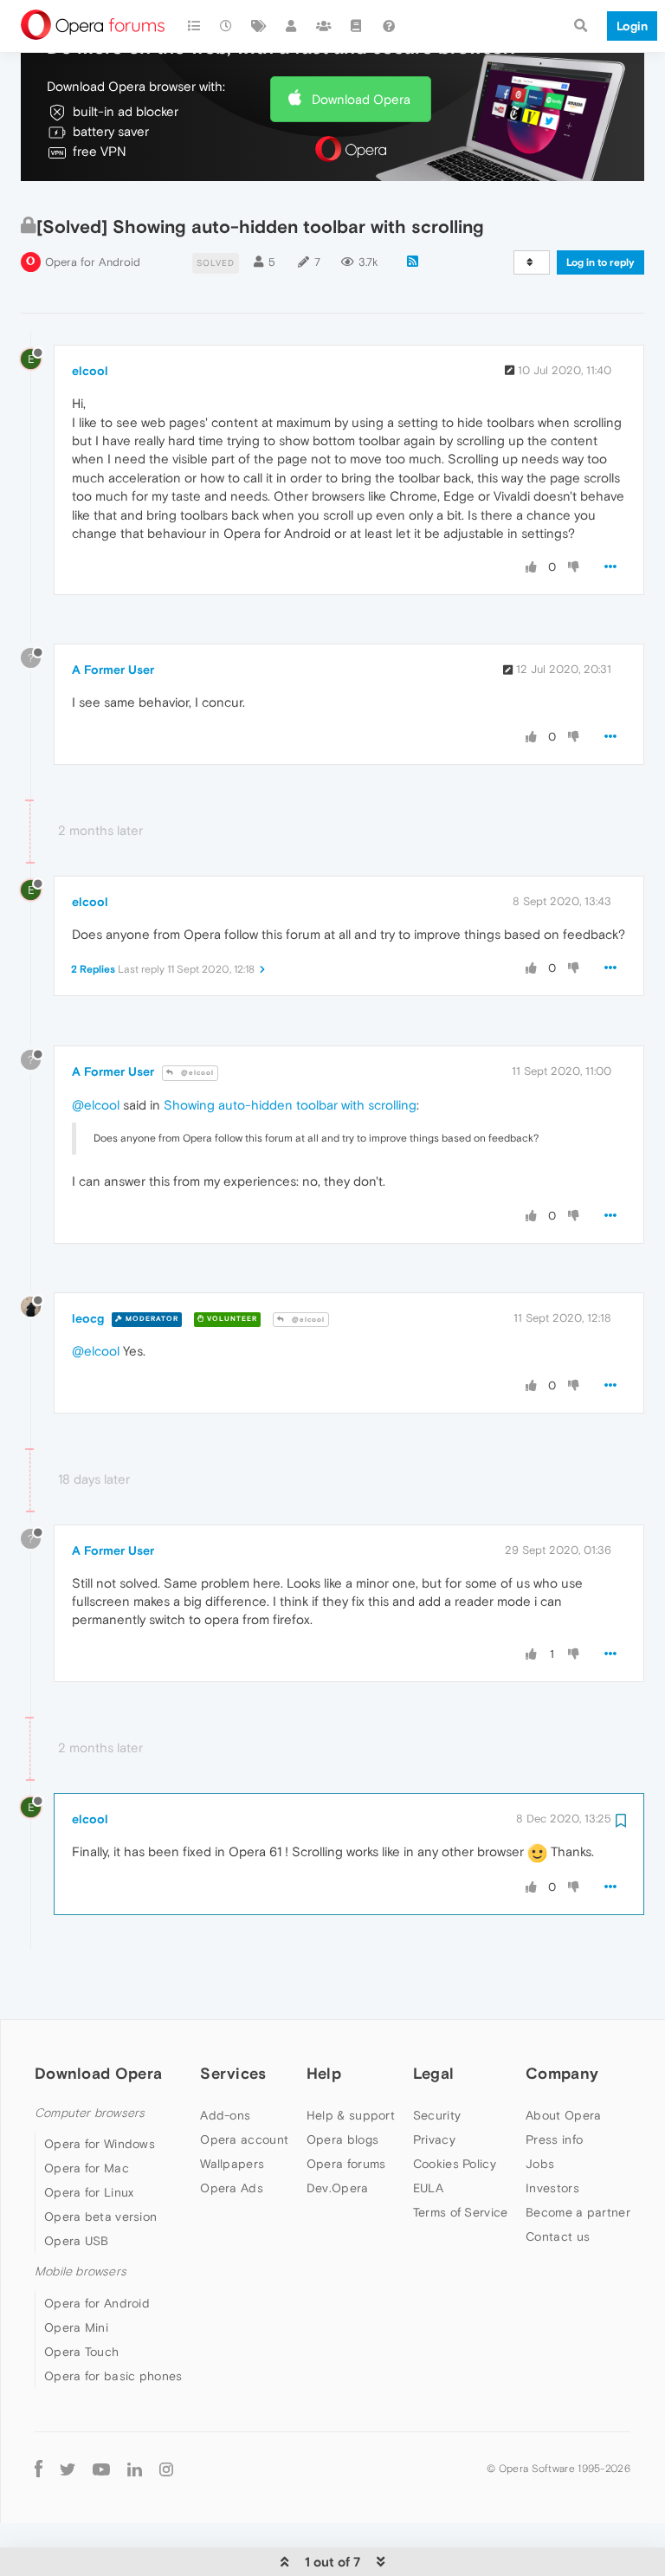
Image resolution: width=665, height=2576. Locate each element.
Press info (554, 2139)
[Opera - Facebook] (39, 2469)
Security (437, 2115)
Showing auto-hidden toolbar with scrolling (290, 1105)
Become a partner (578, 2212)
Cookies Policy (455, 2164)
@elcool (196, 1073)
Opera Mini (76, 2327)
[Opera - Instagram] (166, 2469)
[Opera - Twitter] (68, 2469)
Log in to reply (600, 262)
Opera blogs (342, 2139)
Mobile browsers (81, 2272)
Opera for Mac (87, 2168)
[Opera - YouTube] (101, 2469)
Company (562, 2073)
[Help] (389, 26)
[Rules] (357, 26)
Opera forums (346, 2164)
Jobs (540, 2164)
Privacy (434, 2139)
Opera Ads (232, 2188)
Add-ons (225, 2115)
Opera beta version (100, 2217)
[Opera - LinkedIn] (135, 2469)
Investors (552, 2188)
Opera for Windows (100, 2144)
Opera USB (77, 2241)
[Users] (292, 26)
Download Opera (361, 99)
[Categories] (194, 26)
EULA (428, 2188)
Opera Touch (81, 2352)
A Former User (113, 670)
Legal (434, 2073)
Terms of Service (461, 2212)
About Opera (563, 2115)
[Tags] (259, 26)
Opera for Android (93, 262)
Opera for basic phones (113, 2376)
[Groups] (324, 26)
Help (324, 2073)
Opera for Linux (89, 2192)
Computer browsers (90, 2113)
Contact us (558, 2236)
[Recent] (227, 26)
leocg (88, 1318)
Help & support (351, 2115)
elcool (90, 371)
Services (233, 2073)
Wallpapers (232, 2164)
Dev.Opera (338, 2188)
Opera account (244, 2139)
